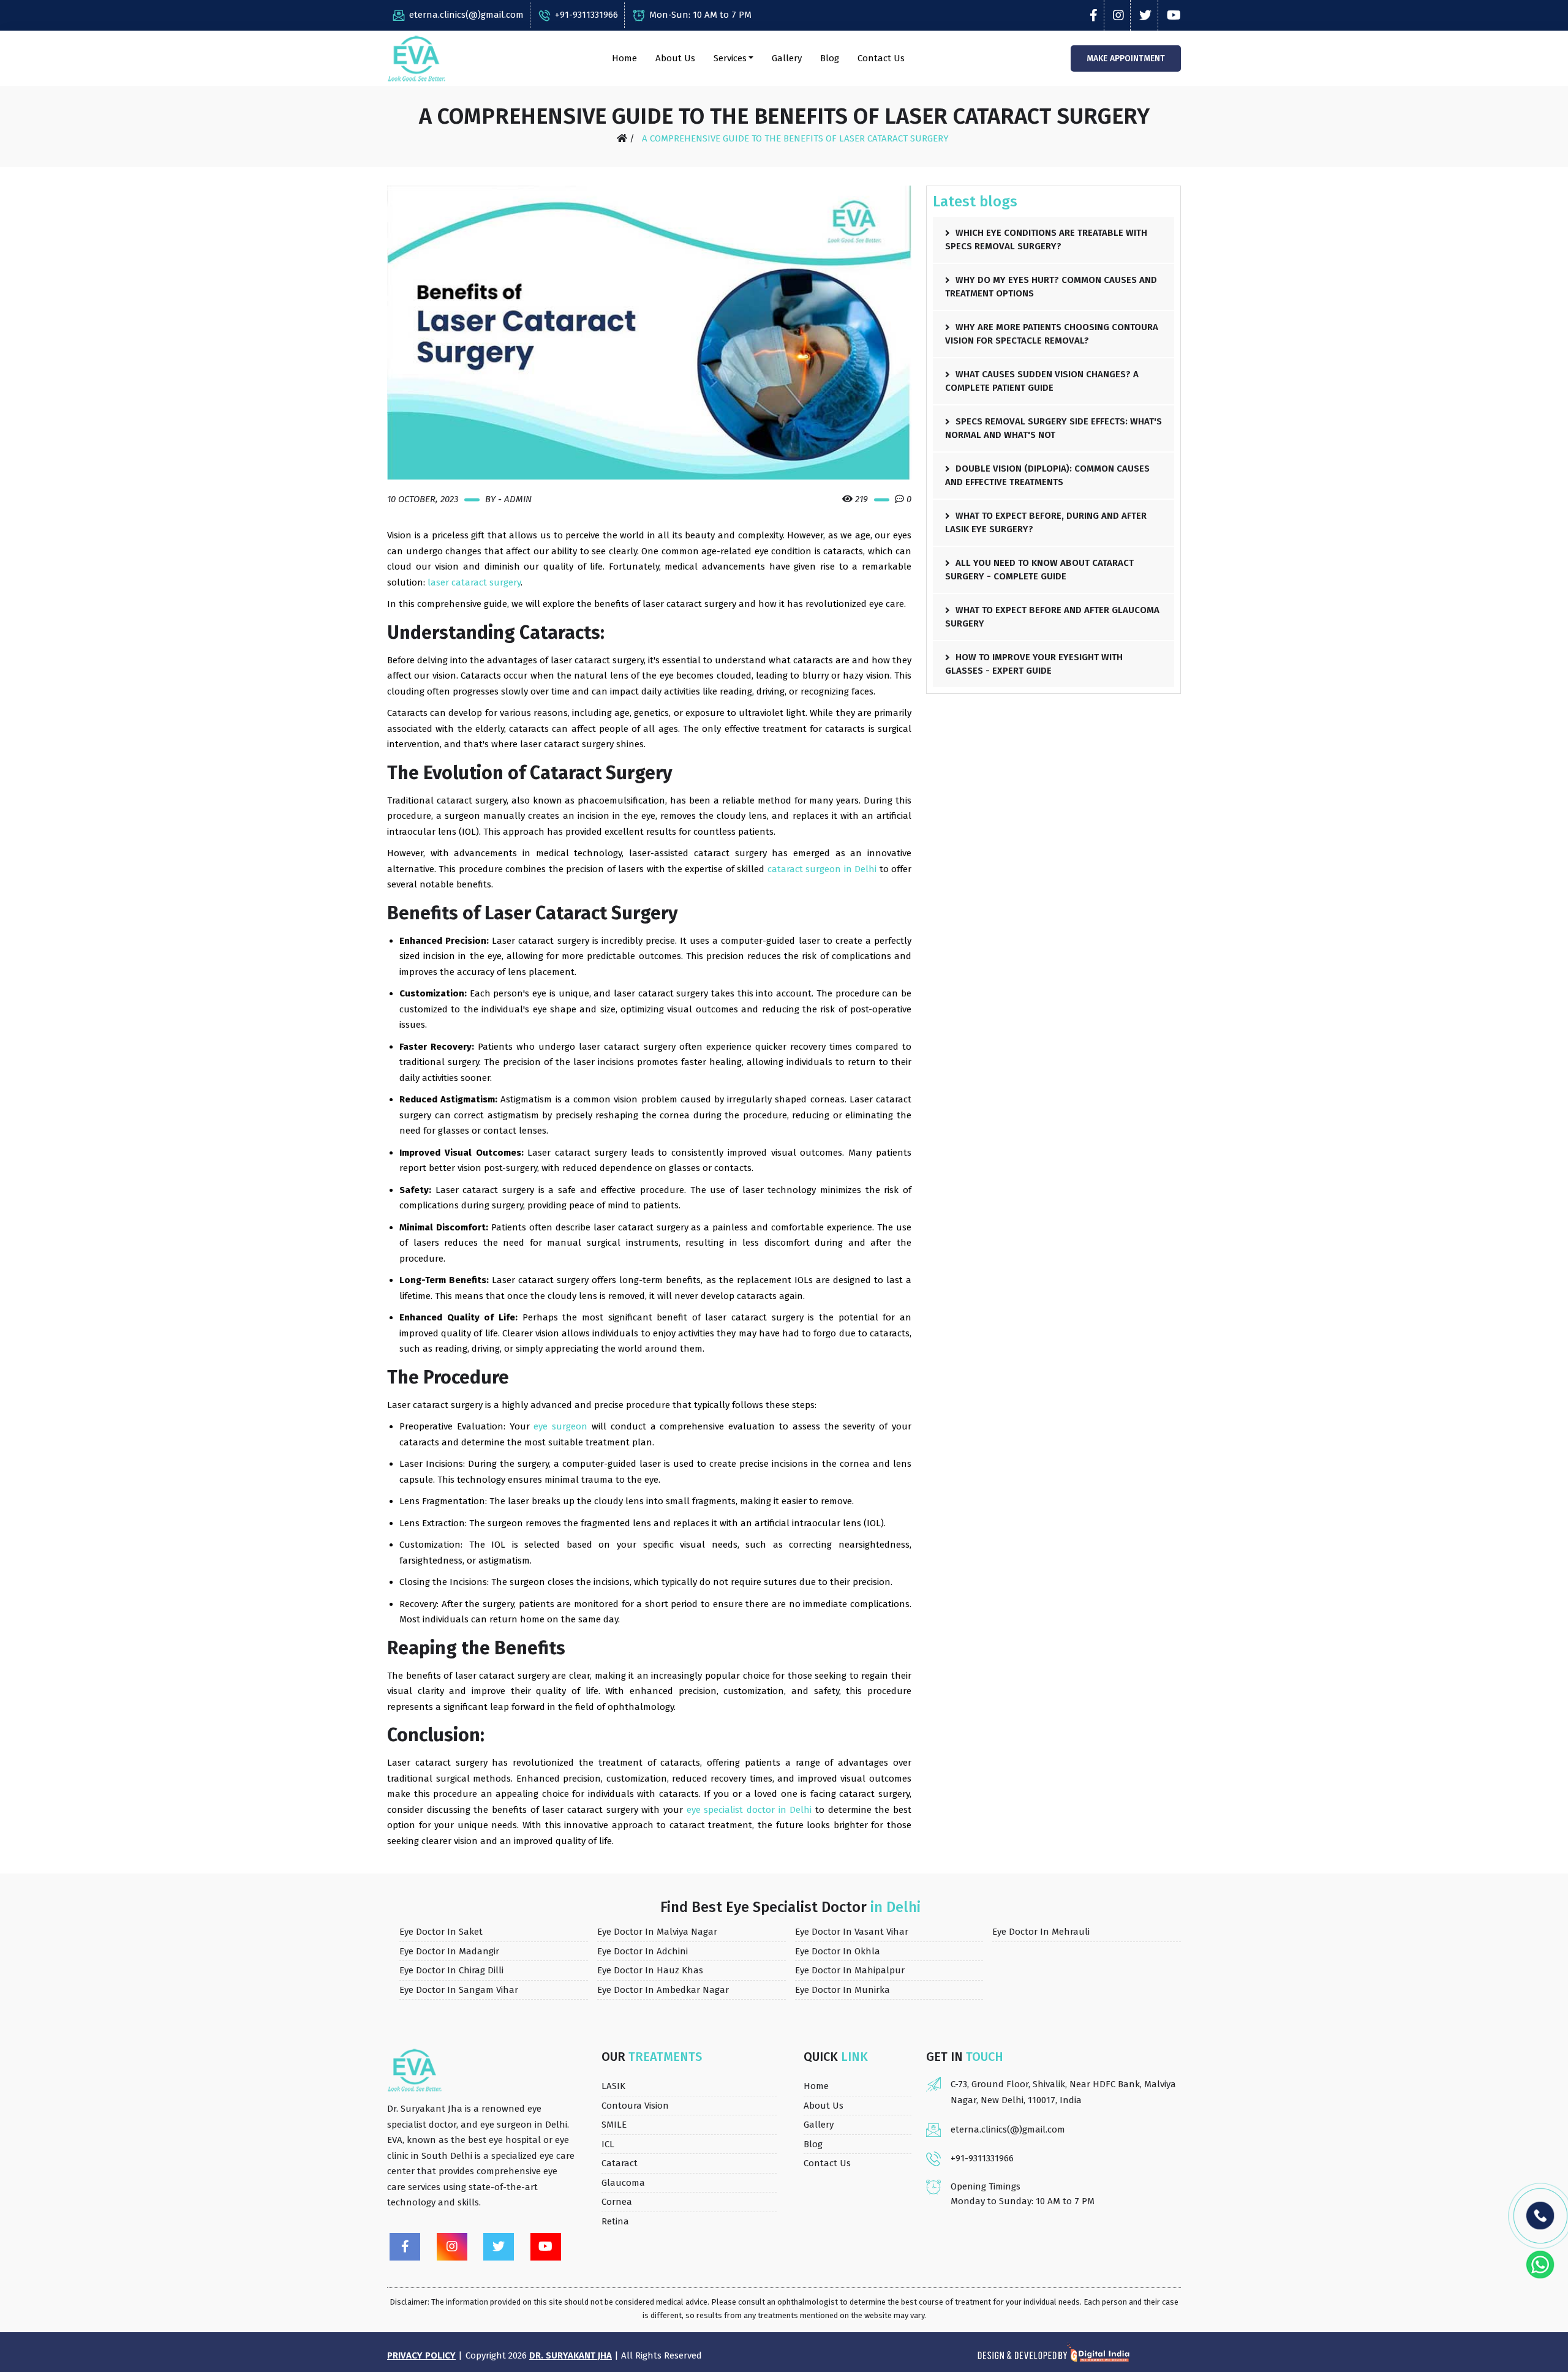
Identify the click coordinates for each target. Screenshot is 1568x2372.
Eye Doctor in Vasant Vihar (852, 1932)
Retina (615, 2221)
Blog (830, 58)
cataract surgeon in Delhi (822, 869)
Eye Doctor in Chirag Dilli (451, 1970)
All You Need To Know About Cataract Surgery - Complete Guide (1039, 570)
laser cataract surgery (474, 582)
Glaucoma (623, 2183)
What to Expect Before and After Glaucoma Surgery (1052, 617)
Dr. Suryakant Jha (571, 2355)
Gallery (787, 58)
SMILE (614, 2125)
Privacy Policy (421, 2355)
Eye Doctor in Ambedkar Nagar (663, 1990)
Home (624, 58)
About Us (675, 58)
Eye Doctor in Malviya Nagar (657, 1932)
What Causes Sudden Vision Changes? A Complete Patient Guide (1042, 381)
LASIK (613, 2086)
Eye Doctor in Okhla (838, 1951)
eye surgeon (560, 1426)
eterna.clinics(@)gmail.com (466, 15)
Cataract (620, 2163)
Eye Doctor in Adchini (643, 1951)
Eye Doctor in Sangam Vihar (459, 1990)
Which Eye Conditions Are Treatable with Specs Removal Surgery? (1046, 240)
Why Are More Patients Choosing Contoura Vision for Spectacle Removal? (1052, 334)
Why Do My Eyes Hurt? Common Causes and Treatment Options (1051, 287)
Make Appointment (1126, 58)
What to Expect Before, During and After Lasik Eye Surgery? (1046, 523)
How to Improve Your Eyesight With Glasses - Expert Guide (1034, 664)
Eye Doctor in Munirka (842, 1990)
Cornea (617, 2202)
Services (730, 58)
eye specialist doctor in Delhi (749, 1810)
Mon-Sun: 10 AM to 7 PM (700, 15)
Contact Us (881, 58)
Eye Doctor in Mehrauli (1041, 1932)
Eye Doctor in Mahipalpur (850, 1970)
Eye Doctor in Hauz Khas (650, 1970)
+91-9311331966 (586, 15)
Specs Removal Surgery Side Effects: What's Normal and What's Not (1053, 428)
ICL (608, 2144)
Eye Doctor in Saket (441, 1932)
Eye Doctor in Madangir (449, 1951)
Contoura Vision (635, 2106)
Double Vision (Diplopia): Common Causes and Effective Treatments (1047, 476)
